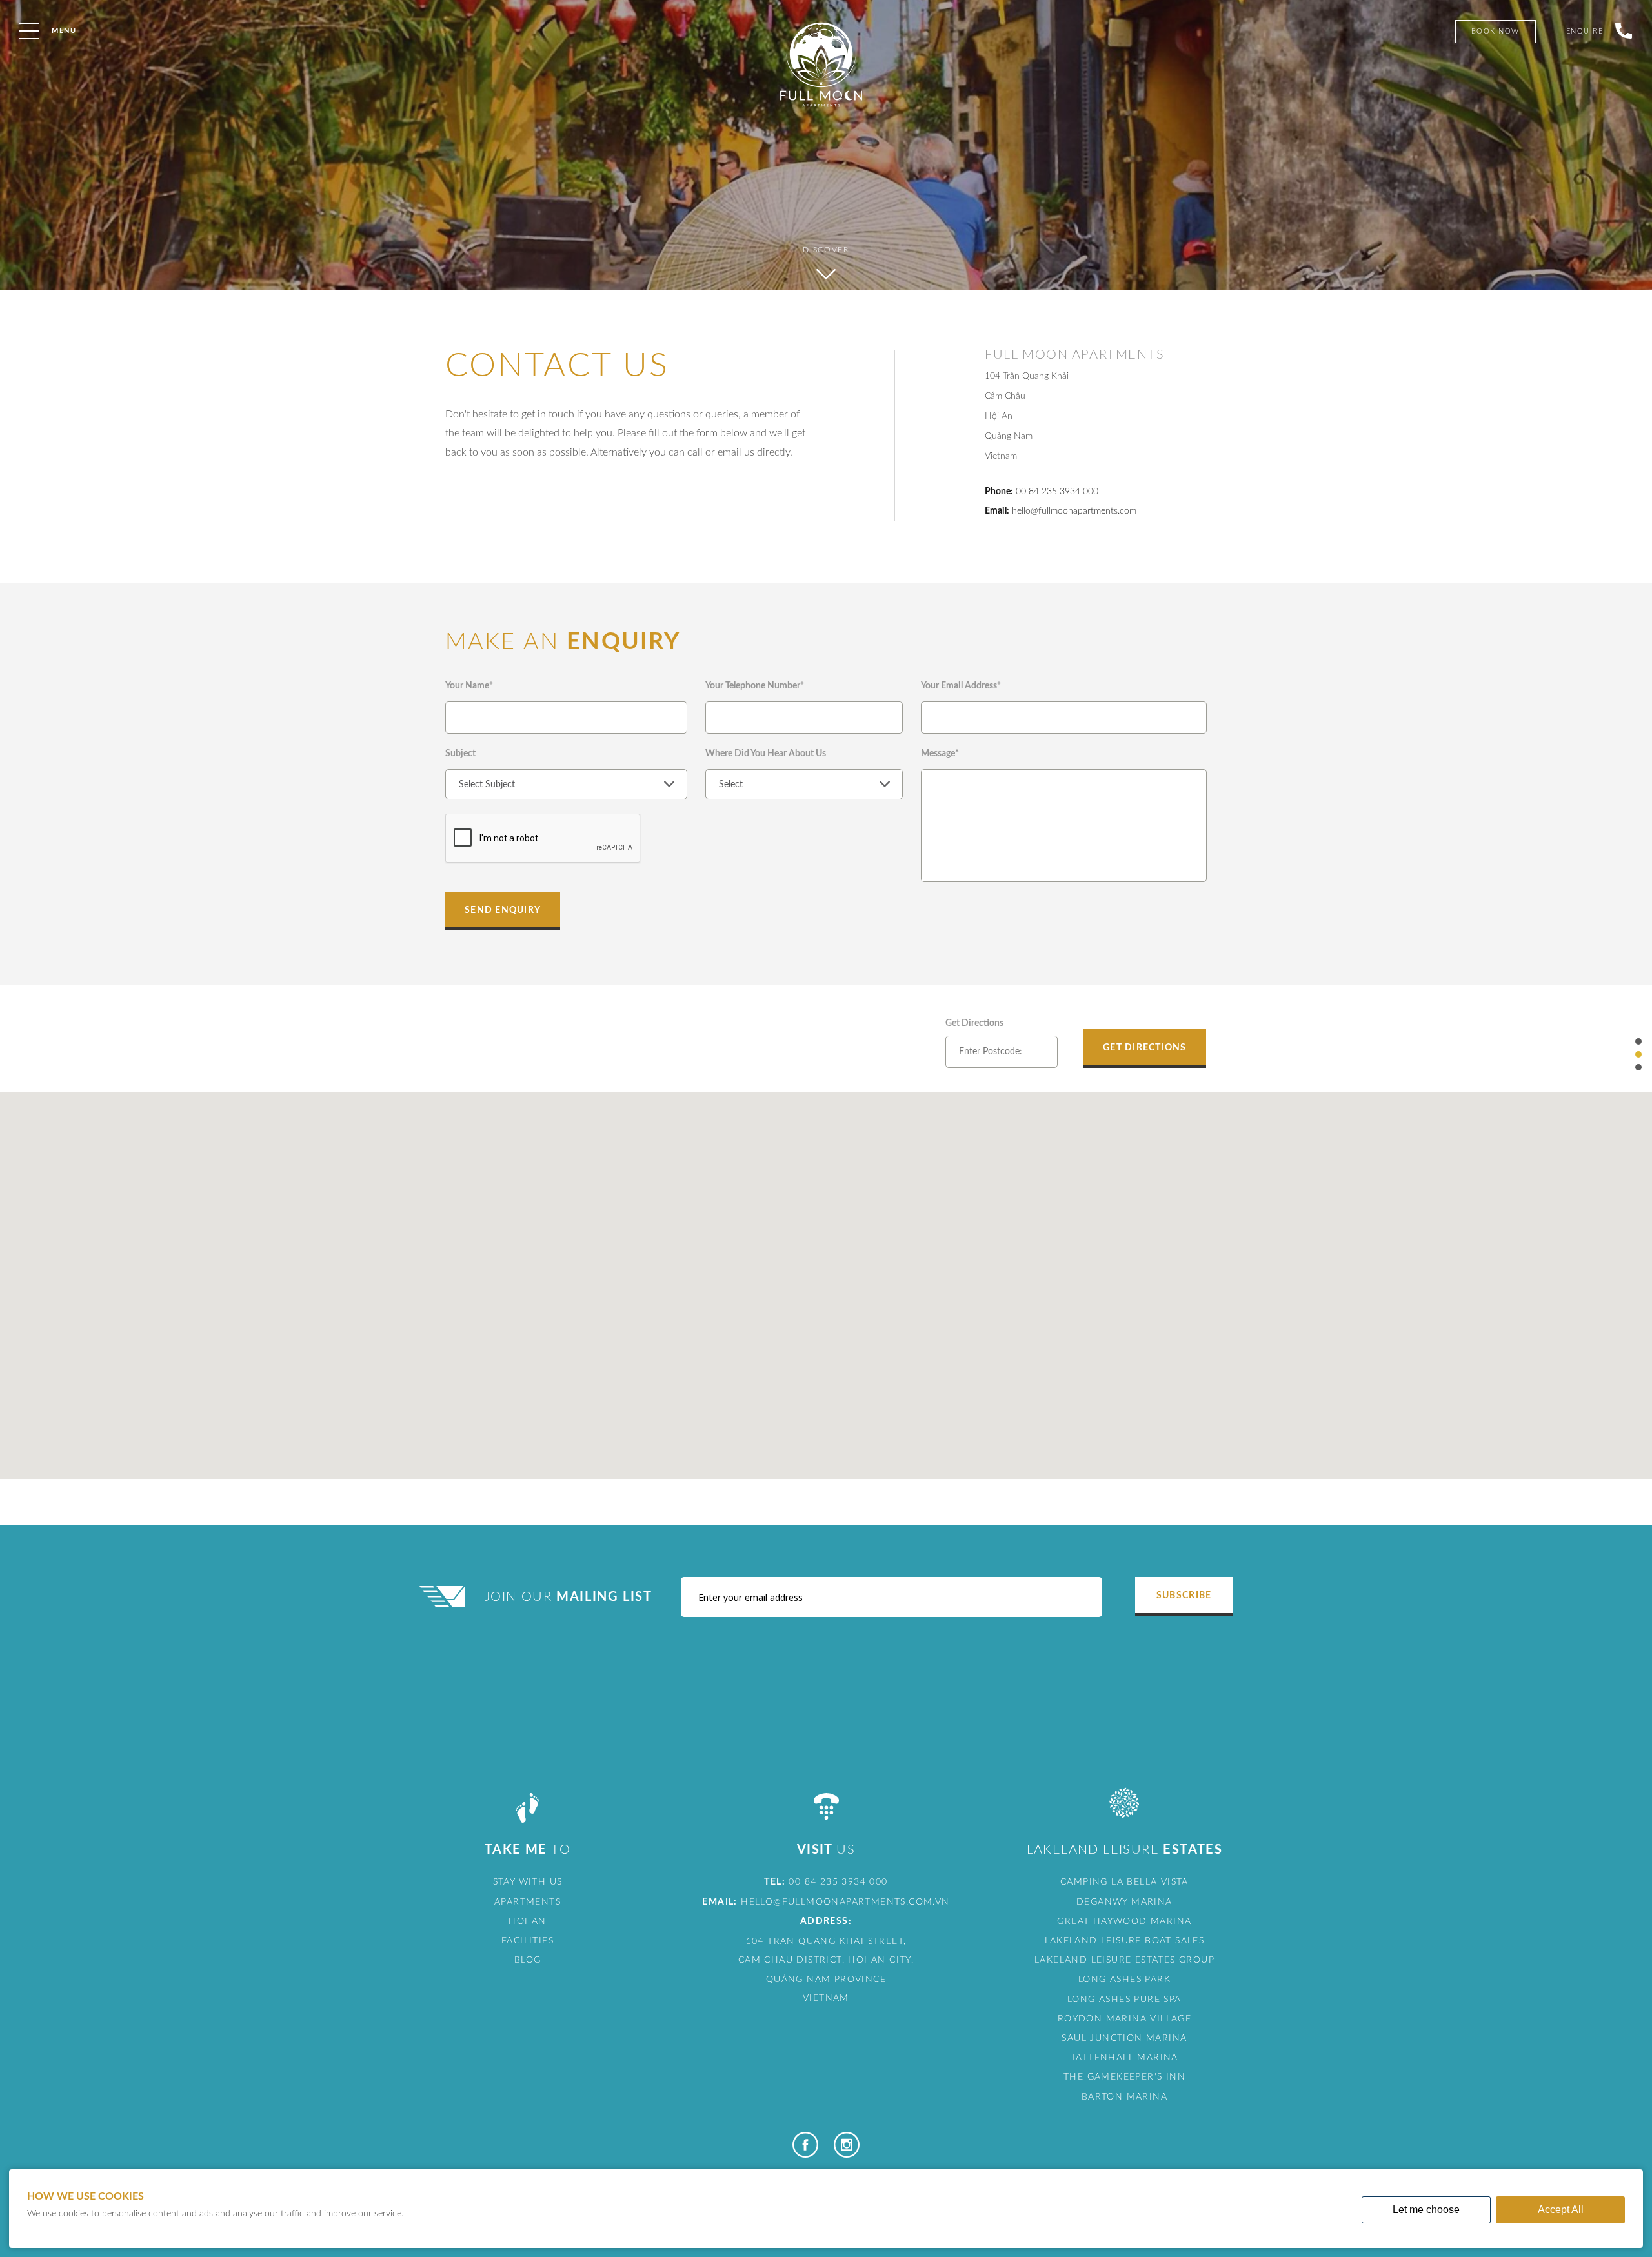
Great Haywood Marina (1124, 1921)
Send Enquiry (503, 910)
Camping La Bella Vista (1124, 1882)
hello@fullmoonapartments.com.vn (845, 1902)
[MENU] (29, 31)
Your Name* (469, 686)
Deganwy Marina (1124, 1902)
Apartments (528, 1902)
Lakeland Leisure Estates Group (1124, 1960)
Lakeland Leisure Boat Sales (1125, 1941)
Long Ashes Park (1124, 1980)
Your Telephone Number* (755, 686)
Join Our (569, 1597)
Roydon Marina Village (1124, 2019)
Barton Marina (1124, 2097)
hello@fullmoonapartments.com (1074, 511)
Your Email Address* (961, 686)
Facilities (528, 1941)
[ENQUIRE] (1618, 76)
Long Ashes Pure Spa (1124, 2000)
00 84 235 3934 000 (1057, 492)
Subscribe (1184, 1596)
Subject (460, 754)
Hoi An (527, 1921)
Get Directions (974, 1023)
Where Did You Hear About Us (766, 754)
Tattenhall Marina (1124, 2058)
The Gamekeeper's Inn (1124, 2077)
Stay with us (528, 1882)
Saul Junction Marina (1124, 2038)
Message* (940, 754)
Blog (528, 1960)
